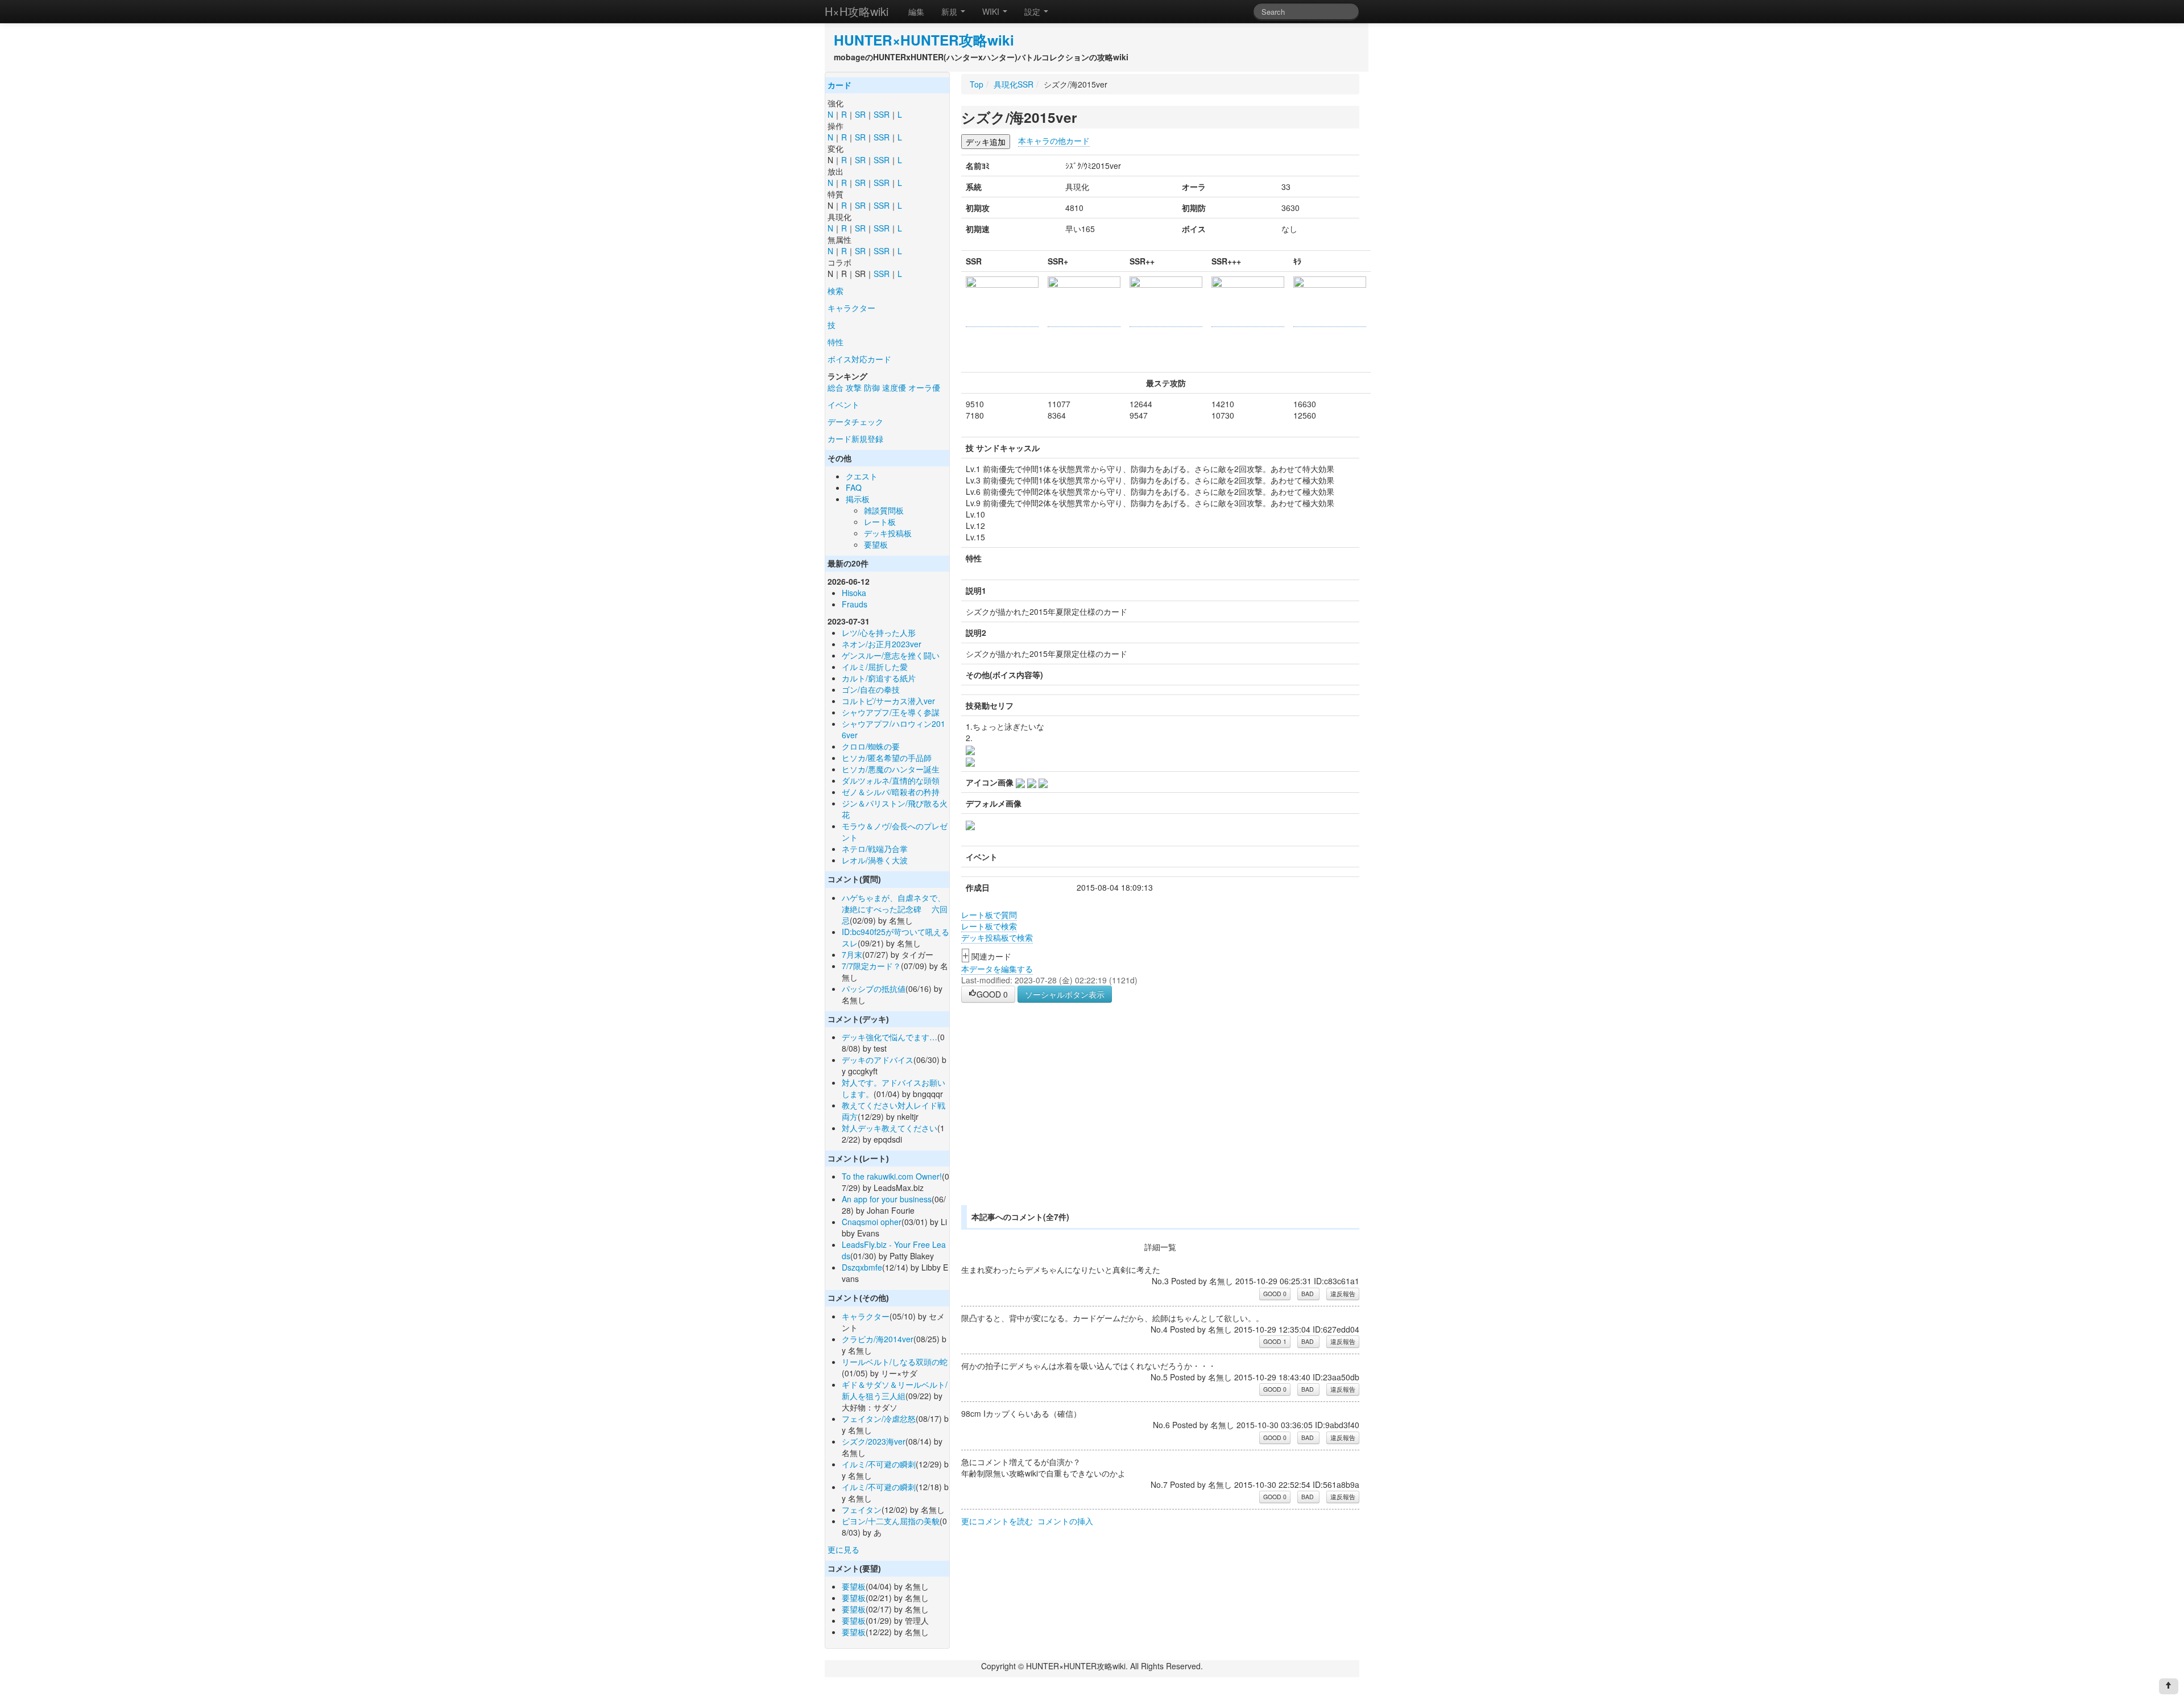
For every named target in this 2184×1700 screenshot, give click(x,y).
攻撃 (854, 387)
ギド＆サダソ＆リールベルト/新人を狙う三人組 (895, 1390)
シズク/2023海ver (874, 1441)
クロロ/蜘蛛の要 (871, 746)
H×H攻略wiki (857, 11)
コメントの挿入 (1065, 1521)
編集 (916, 11)
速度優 (894, 387)
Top (977, 84)
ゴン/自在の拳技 (871, 689)
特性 (835, 342)
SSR (882, 114)
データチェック (855, 421)
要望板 (876, 544)
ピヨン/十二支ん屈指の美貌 (891, 1521)
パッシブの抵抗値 (874, 988)
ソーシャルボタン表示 (1065, 994)
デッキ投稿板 (888, 533)
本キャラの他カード (1054, 140)
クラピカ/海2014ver (878, 1339)
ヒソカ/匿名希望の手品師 (887, 758)
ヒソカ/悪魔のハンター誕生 (891, 769)
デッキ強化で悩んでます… (890, 1037)
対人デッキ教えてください (890, 1128)
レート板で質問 (989, 915)
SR (860, 114)
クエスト (862, 476)
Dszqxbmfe (862, 1267)
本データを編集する (997, 969)
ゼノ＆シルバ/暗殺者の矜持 (891, 792)
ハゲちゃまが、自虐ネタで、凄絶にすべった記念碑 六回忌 (895, 909)
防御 (872, 387)
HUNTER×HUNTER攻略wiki (924, 40)
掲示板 (858, 499)
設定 (1033, 11)
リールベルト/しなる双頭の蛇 (895, 1362)
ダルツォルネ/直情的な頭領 (891, 780)
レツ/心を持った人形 (879, 632)
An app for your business (887, 1199)
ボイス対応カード (859, 359)
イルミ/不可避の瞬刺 (879, 1464)
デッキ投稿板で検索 (997, 937)
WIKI (992, 11)
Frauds (855, 604)
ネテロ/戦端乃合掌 (875, 849)
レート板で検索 (989, 926)
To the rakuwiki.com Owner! (892, 1176)
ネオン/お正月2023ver (882, 644)
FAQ (854, 487)
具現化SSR (1014, 84)
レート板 (880, 522)
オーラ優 (924, 387)
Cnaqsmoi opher (872, 1222)
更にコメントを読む (997, 1521)
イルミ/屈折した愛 (875, 667)
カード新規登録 (855, 439)
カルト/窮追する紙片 (879, 678)
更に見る (843, 1549)
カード (839, 85)
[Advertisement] (1057, 1118)
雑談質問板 (884, 510)
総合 (835, 387)
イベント (843, 404)
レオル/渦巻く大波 (875, 860)
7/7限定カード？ (871, 966)
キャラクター (851, 308)
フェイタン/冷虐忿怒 (879, 1418)
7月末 (852, 954)
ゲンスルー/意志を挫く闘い (891, 655)
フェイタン (862, 1509)
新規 (950, 11)
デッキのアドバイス (878, 1060)
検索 (835, 291)
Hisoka (854, 593)
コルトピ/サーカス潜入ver (888, 701)
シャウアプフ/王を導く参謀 (891, 712)
